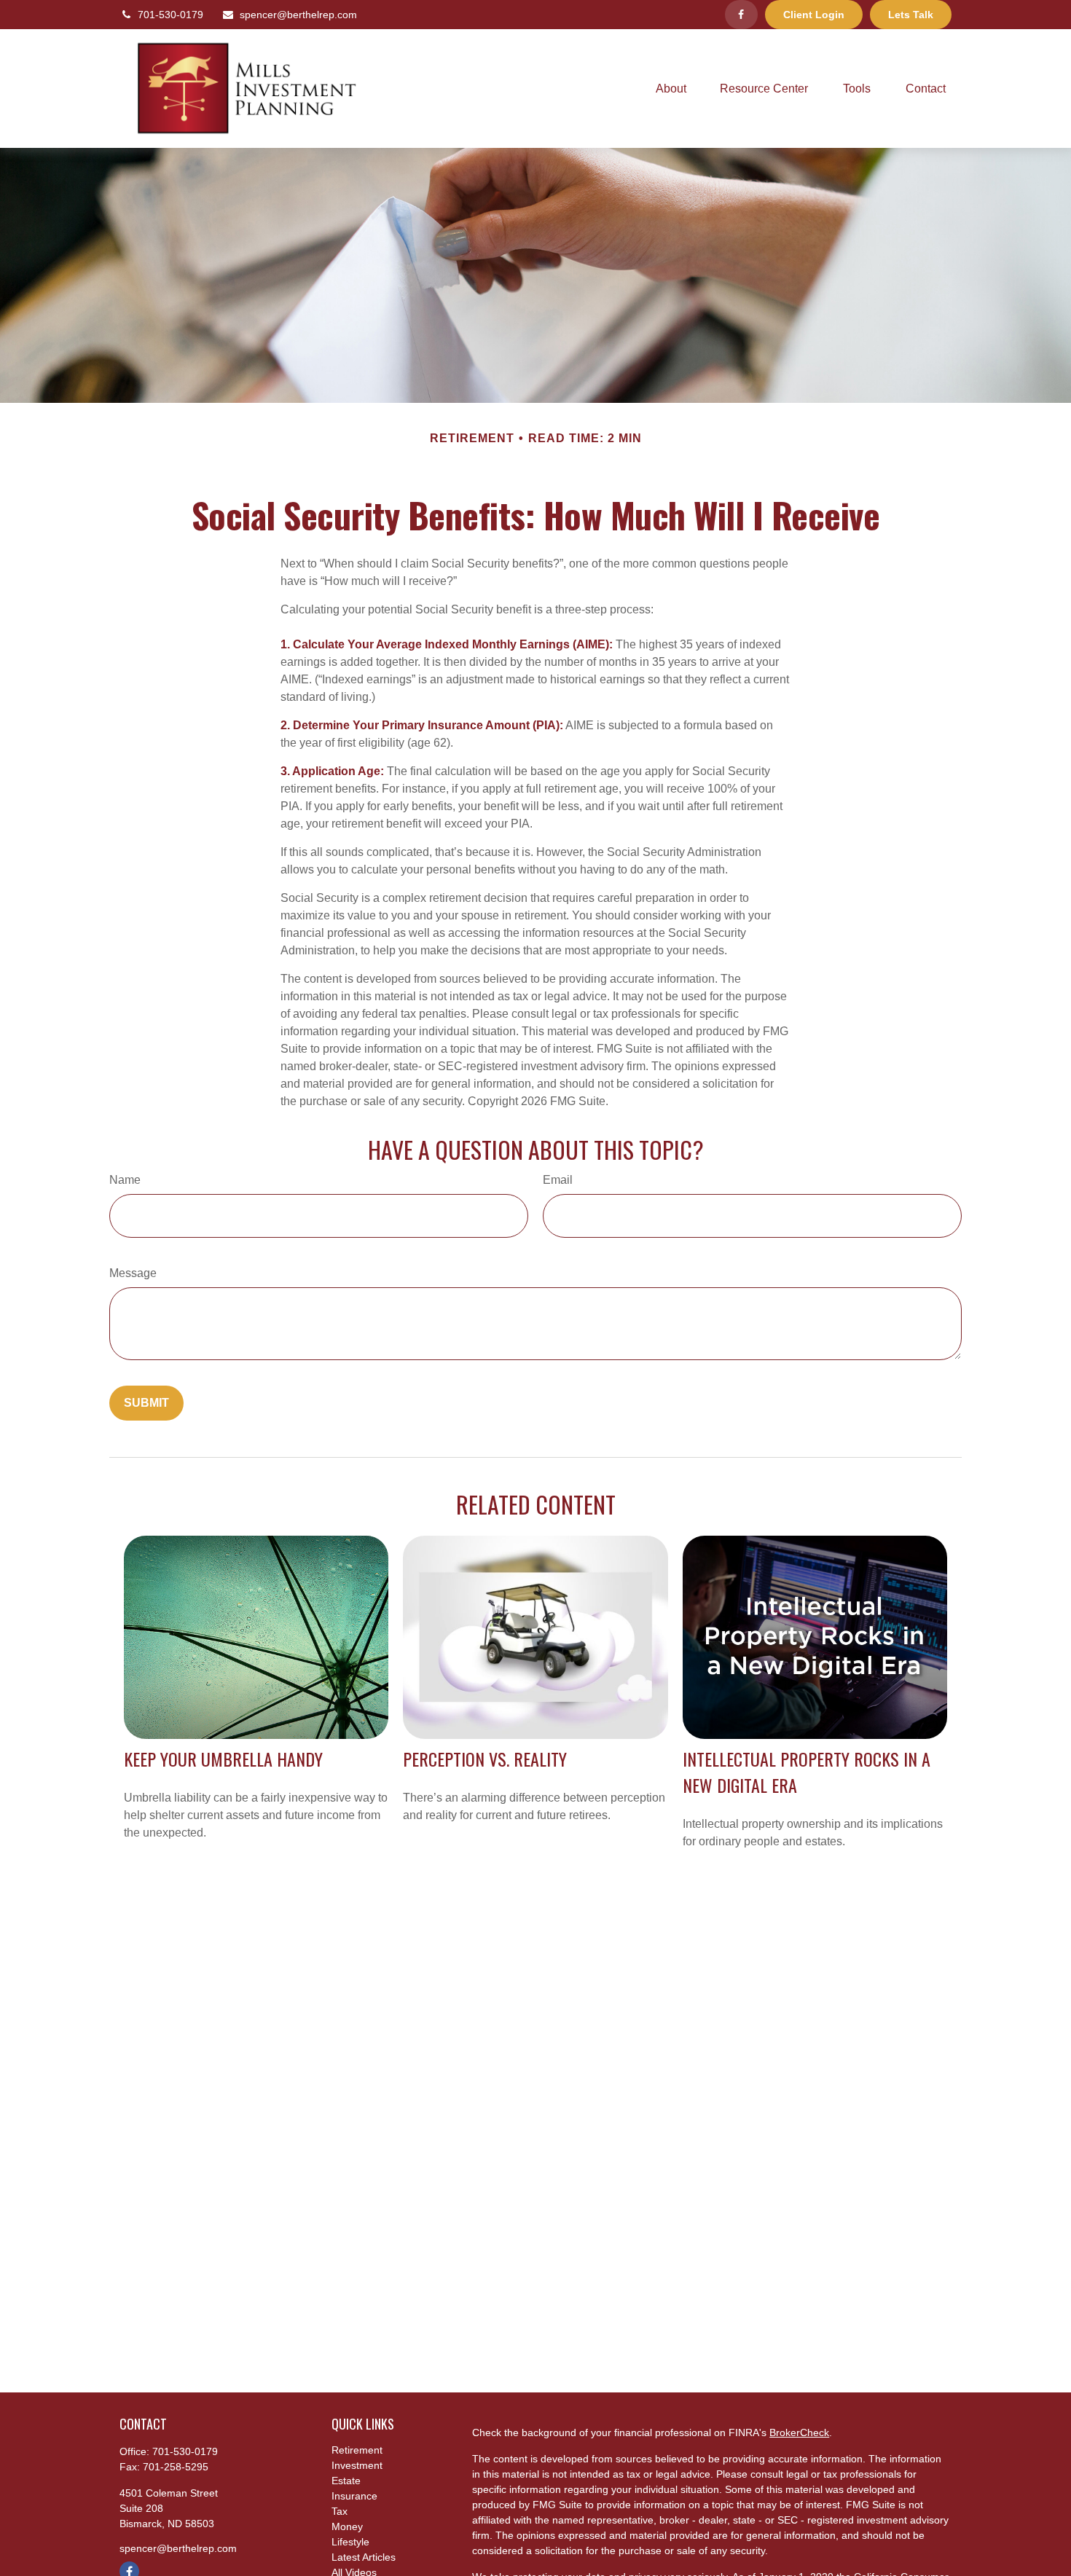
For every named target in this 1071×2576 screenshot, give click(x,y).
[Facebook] (741, 15)
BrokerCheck (799, 2432)
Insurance (354, 2496)
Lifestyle (350, 2542)
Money (347, 2526)
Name (125, 1180)
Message (133, 1273)
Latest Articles (364, 2557)
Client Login (814, 15)
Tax (340, 2511)
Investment (357, 2465)
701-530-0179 (170, 15)
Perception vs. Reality (485, 1759)
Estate (346, 2481)
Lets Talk (911, 15)
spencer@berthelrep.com (298, 15)
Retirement (357, 2450)
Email (558, 1180)
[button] (671, 89)
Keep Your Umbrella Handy (223, 1759)
